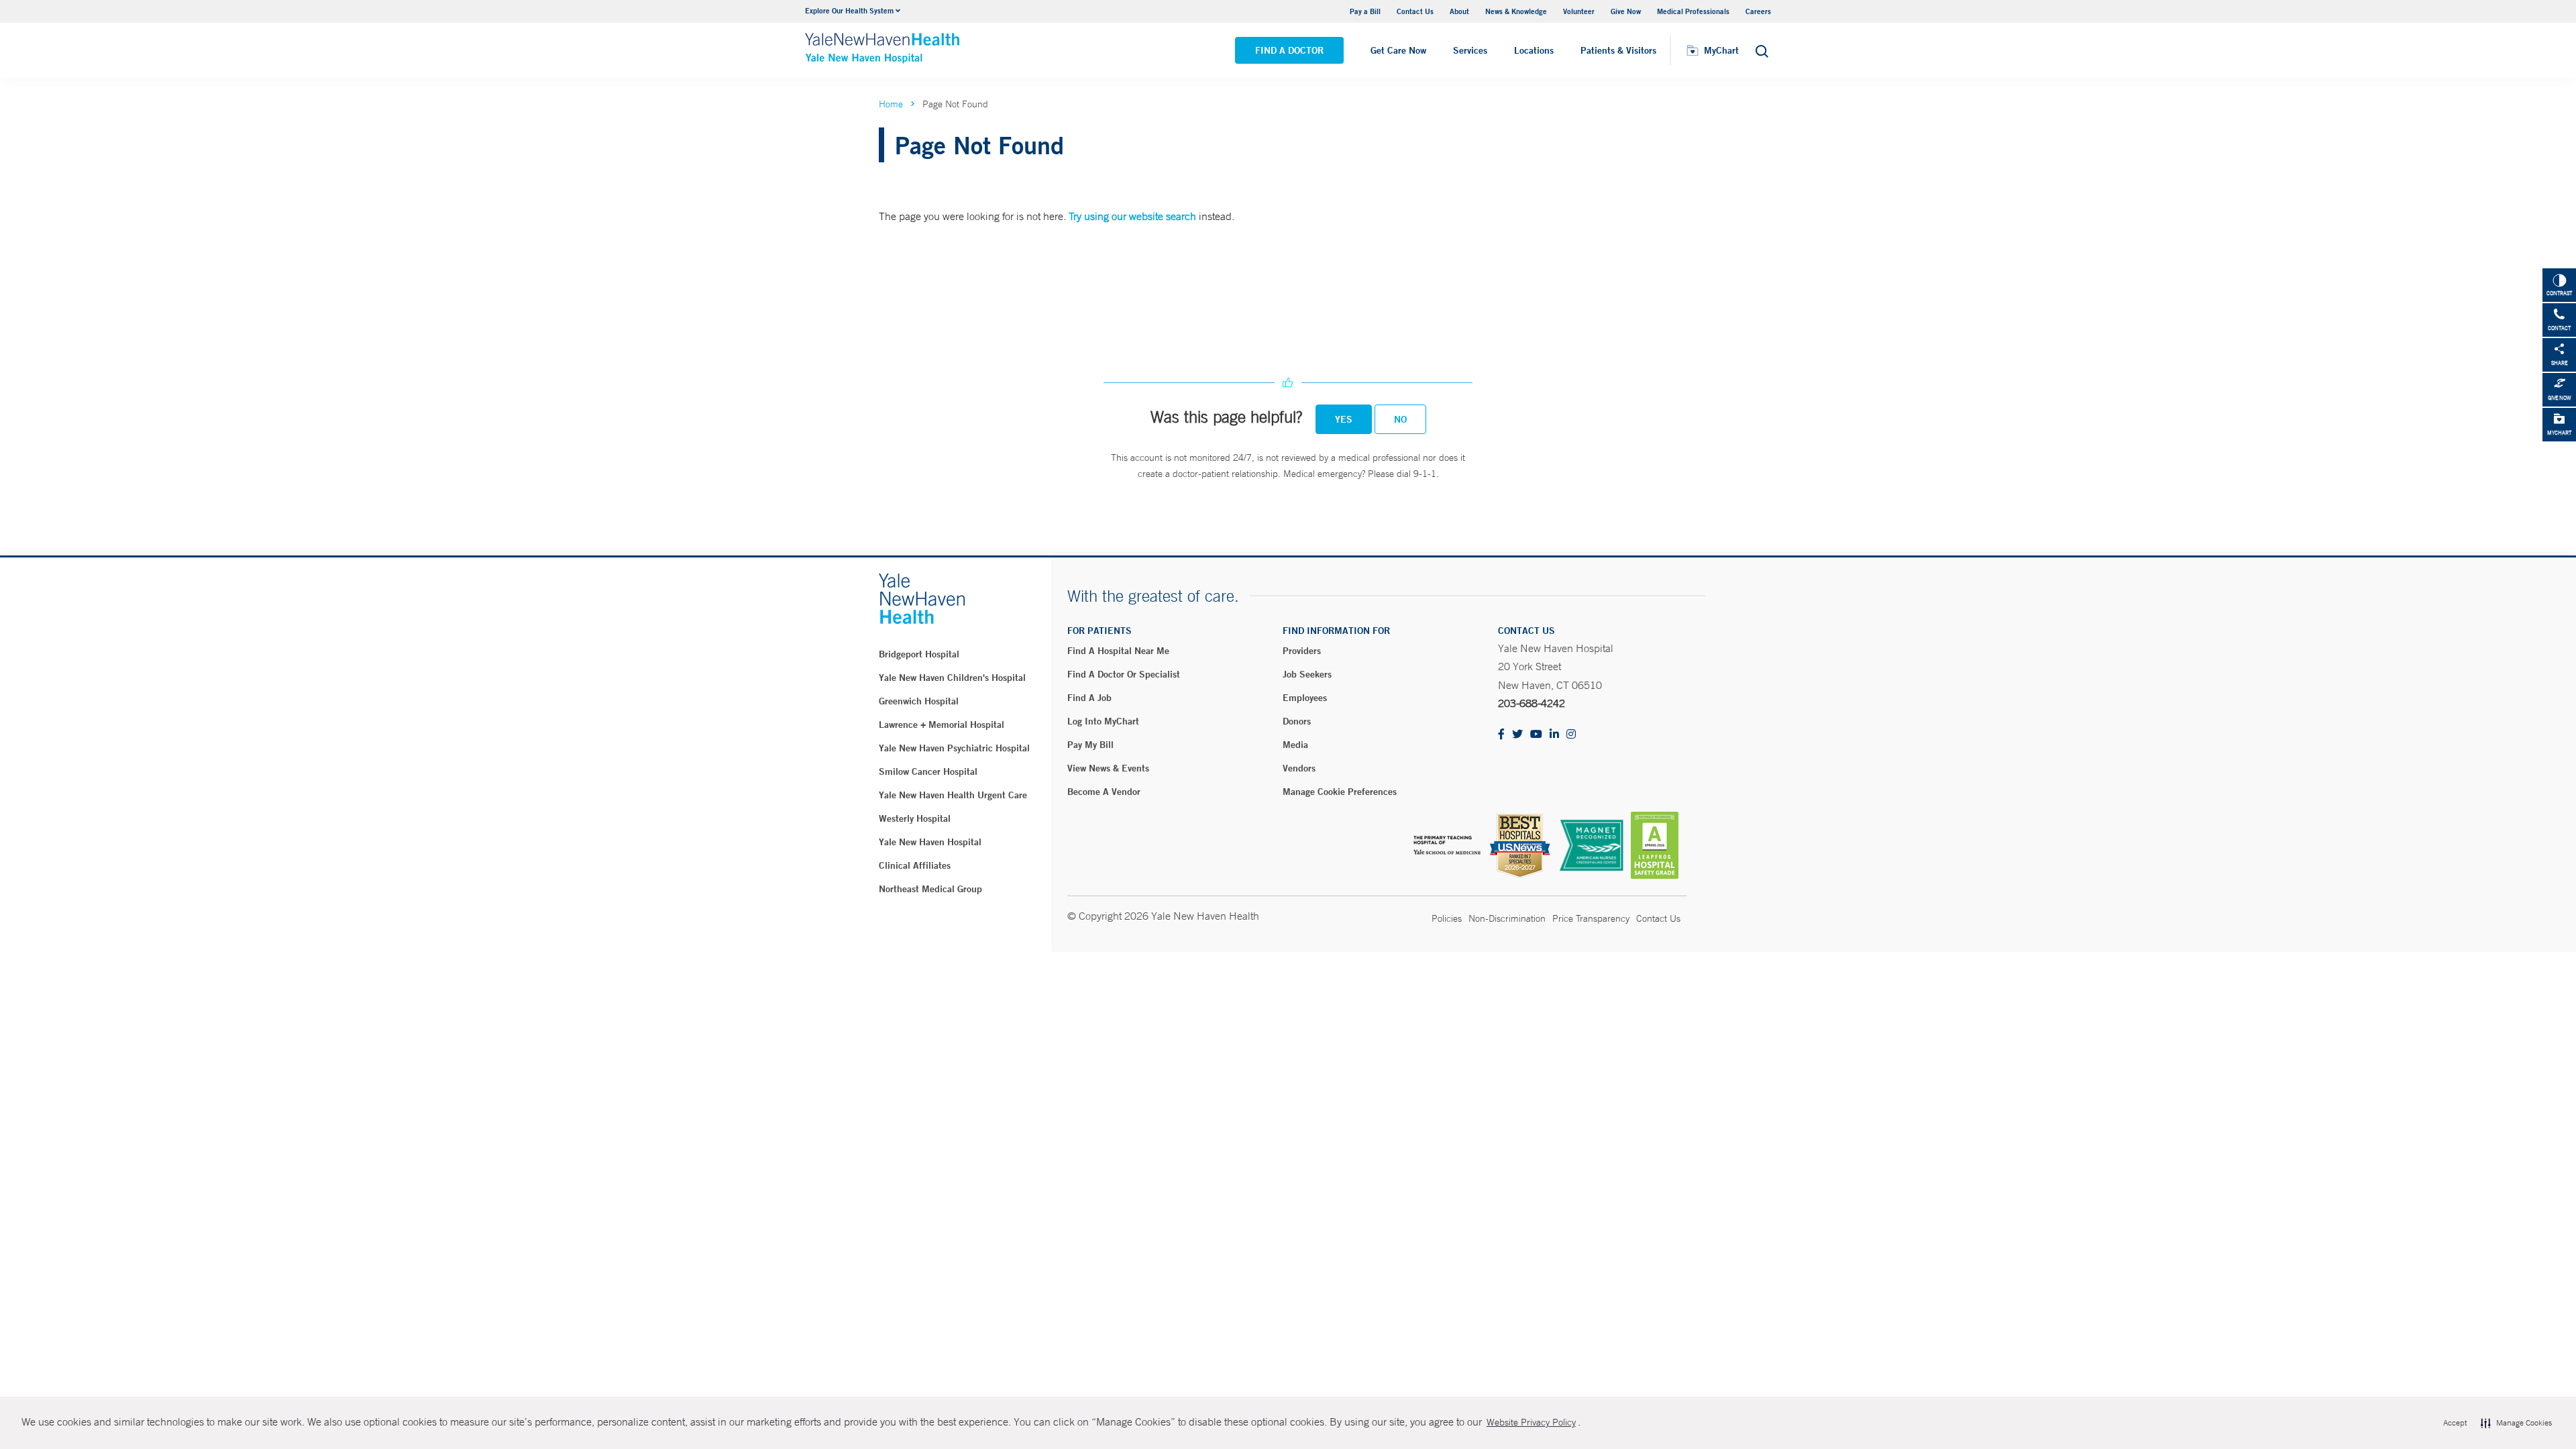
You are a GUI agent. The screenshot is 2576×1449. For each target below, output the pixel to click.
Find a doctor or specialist (1124, 674)
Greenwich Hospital (919, 701)
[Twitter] (1517, 735)
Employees (1305, 698)
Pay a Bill (1365, 11)
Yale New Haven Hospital (930, 842)
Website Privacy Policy (1531, 1422)
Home (891, 104)
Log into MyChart (1103, 721)
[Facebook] (1501, 735)
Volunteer (1579, 11)
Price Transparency (1591, 918)
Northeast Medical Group (930, 889)
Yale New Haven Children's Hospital (952, 678)
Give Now (1626, 11)
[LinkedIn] (1554, 735)
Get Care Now (1398, 50)
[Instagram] (1571, 735)
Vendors (1299, 768)
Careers (1758, 11)
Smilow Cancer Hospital (928, 771)
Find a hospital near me (1118, 651)
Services (1470, 50)
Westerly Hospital (915, 818)
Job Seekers (1307, 674)
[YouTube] (1536, 735)
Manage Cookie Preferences (1340, 792)
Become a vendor (1104, 792)
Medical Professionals (1693, 11)
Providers (1302, 651)
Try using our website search (1132, 216)
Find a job (1089, 698)
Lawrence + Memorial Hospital (942, 724)
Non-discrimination (1507, 918)
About (1459, 11)
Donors (1297, 721)
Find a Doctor (1289, 50)
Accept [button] (2455, 1423)
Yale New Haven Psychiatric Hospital (954, 748)
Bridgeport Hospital (919, 654)
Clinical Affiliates (915, 865)
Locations (1534, 50)
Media (1295, 745)
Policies (1447, 918)
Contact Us (1415, 11)
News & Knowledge (1516, 11)
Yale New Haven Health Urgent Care (953, 795)
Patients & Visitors (1618, 50)
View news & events (1108, 768)
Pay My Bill (1090, 745)
